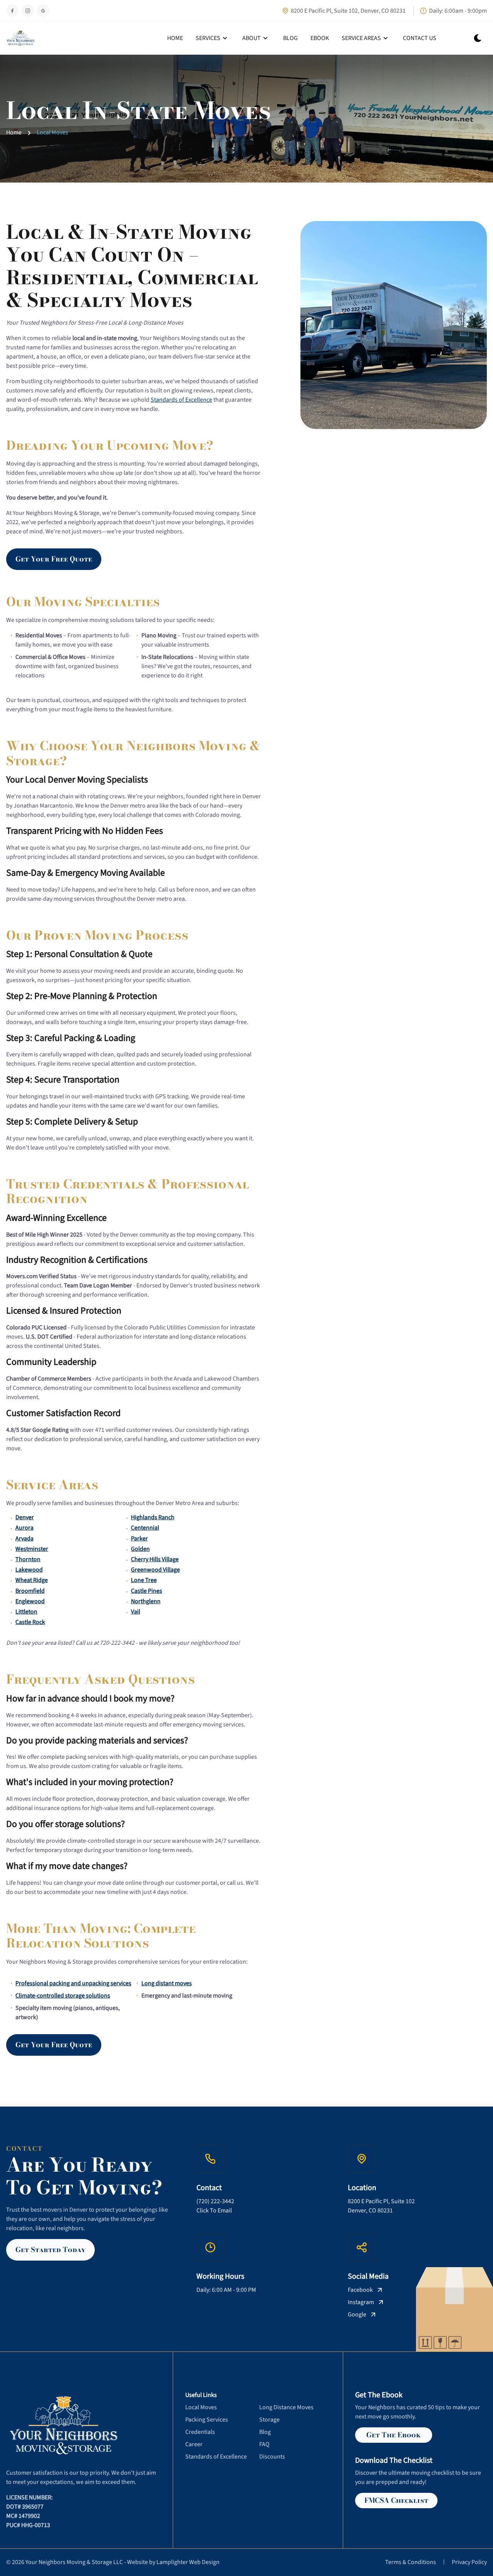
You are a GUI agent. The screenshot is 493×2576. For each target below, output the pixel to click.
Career (194, 2444)
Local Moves (52, 133)
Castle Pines (147, 1591)
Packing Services (207, 2420)
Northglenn (146, 1601)
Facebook (360, 2290)
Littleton (26, 1612)
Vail (136, 1612)
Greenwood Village (155, 1570)
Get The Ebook (393, 2435)
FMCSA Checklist (396, 2500)
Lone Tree (144, 1580)
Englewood (30, 1601)
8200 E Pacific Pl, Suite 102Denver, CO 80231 (381, 2206)
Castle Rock (30, 1622)
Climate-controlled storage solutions (63, 1996)
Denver (25, 1517)
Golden (140, 1549)
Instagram (361, 2302)
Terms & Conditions (411, 2562)
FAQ (264, 2444)
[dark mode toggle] (478, 38)
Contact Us (420, 38)
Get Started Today (50, 2250)
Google (357, 2315)
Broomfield (30, 1591)
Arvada (24, 1539)
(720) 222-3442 (215, 2201)
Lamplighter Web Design (188, 2562)
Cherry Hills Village (155, 1559)
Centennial (145, 1528)
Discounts (272, 2457)
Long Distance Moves (286, 2407)
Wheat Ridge (32, 1580)
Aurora (24, 1528)
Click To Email (214, 2211)
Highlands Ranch (153, 1517)
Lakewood (29, 1570)
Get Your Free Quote (54, 559)
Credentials (200, 2432)
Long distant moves (167, 1983)
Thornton (28, 1559)
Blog (290, 38)
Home (175, 38)
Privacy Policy (469, 2562)
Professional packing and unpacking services (73, 1983)
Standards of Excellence (181, 400)
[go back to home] (56, 2426)
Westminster (32, 1549)
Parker (139, 1539)
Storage (269, 2420)
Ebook (320, 38)
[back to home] (20, 38)
